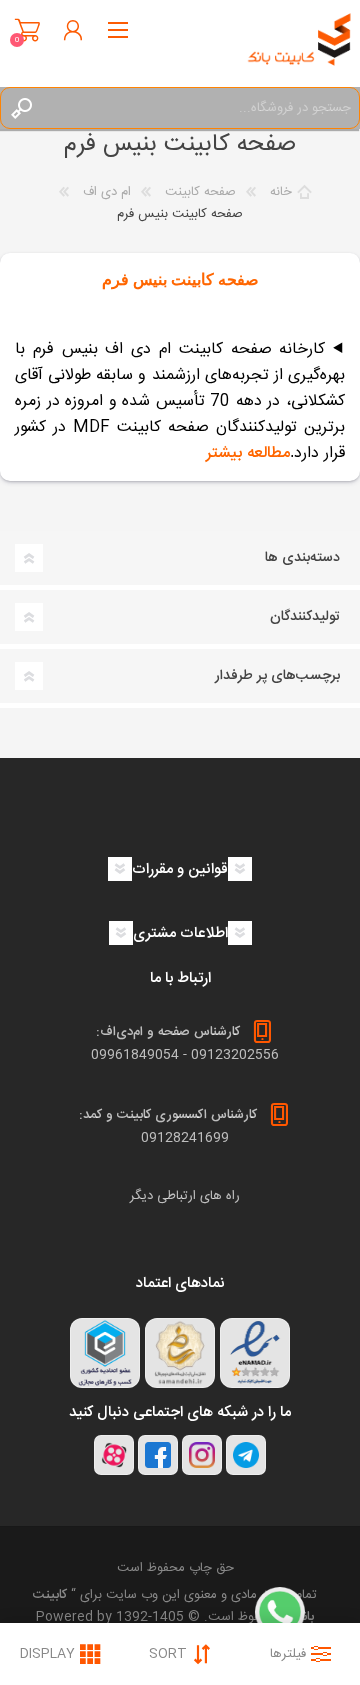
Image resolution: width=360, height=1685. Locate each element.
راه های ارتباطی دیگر (185, 1196)
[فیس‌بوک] (158, 1455)
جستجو (21, 108)
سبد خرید (27, 30)
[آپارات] (114, 1455)
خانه (281, 192)
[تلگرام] (246, 1455)
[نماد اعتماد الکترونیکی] (255, 1353)
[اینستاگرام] (202, 1455)
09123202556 (235, 1055)
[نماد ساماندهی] (180, 1353)
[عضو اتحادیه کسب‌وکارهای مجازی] (105, 1353)
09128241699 (185, 1138)
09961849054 (135, 1055)
